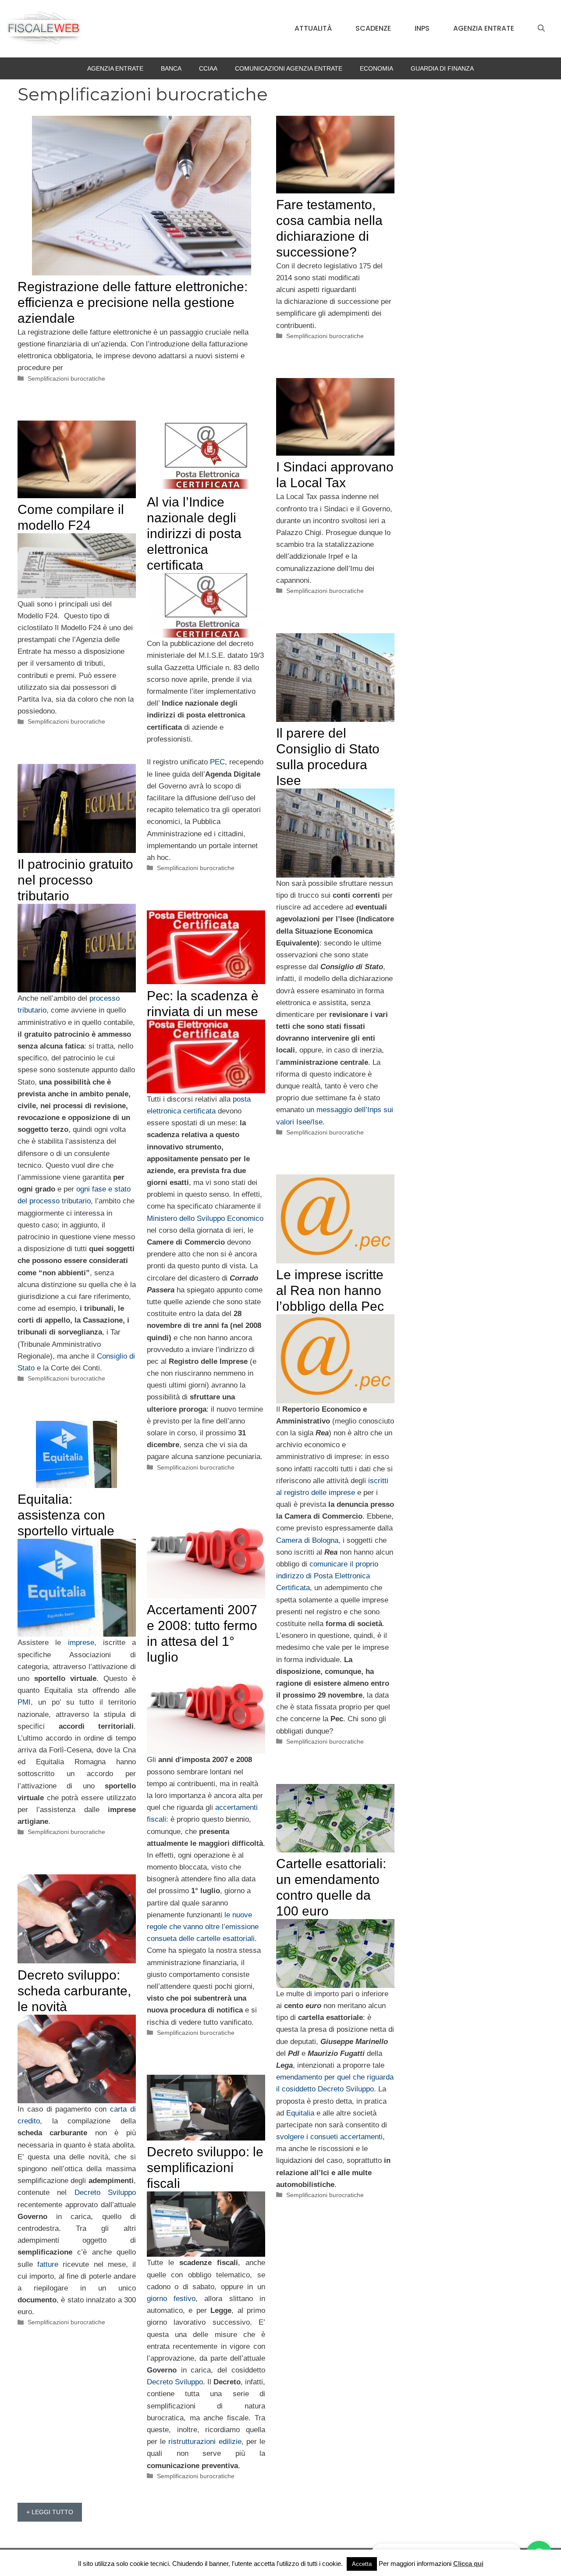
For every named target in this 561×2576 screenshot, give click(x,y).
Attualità (313, 28)
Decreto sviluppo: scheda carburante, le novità (74, 1991)
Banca (171, 68)
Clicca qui (468, 2564)
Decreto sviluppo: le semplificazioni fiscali (205, 2167)
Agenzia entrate (484, 28)
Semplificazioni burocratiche (66, 378)
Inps (422, 28)
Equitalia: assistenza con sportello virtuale (66, 1515)
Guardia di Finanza (442, 68)
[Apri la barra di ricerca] (541, 29)
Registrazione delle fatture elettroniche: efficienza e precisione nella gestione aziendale (133, 302)
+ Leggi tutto (50, 2512)
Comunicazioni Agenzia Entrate (289, 68)
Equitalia (300, 2113)
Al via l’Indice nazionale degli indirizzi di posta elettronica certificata (194, 533)
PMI (24, 1702)
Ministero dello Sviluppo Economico (205, 1218)
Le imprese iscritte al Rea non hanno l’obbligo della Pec (330, 1290)
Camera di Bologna (307, 1540)
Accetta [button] (362, 2564)
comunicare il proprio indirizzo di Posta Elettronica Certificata (327, 1576)
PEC (217, 762)
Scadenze (373, 28)
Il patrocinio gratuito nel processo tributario (75, 880)
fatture (48, 2264)
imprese (81, 1643)
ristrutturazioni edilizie (205, 2442)
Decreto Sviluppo (105, 2192)
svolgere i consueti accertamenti (329, 2137)
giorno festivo (171, 2299)
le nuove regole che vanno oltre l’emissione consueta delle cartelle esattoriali (203, 1927)
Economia (376, 68)
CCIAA (208, 68)
